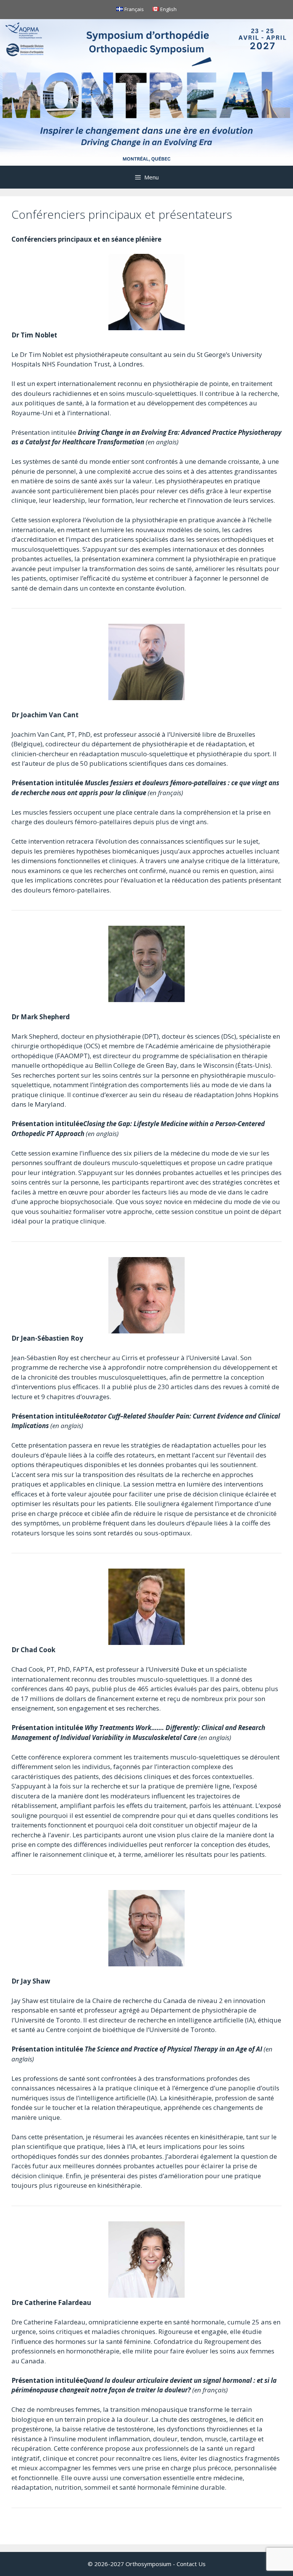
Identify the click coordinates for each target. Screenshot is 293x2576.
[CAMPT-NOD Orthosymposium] (146, 91)
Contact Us (191, 2564)
